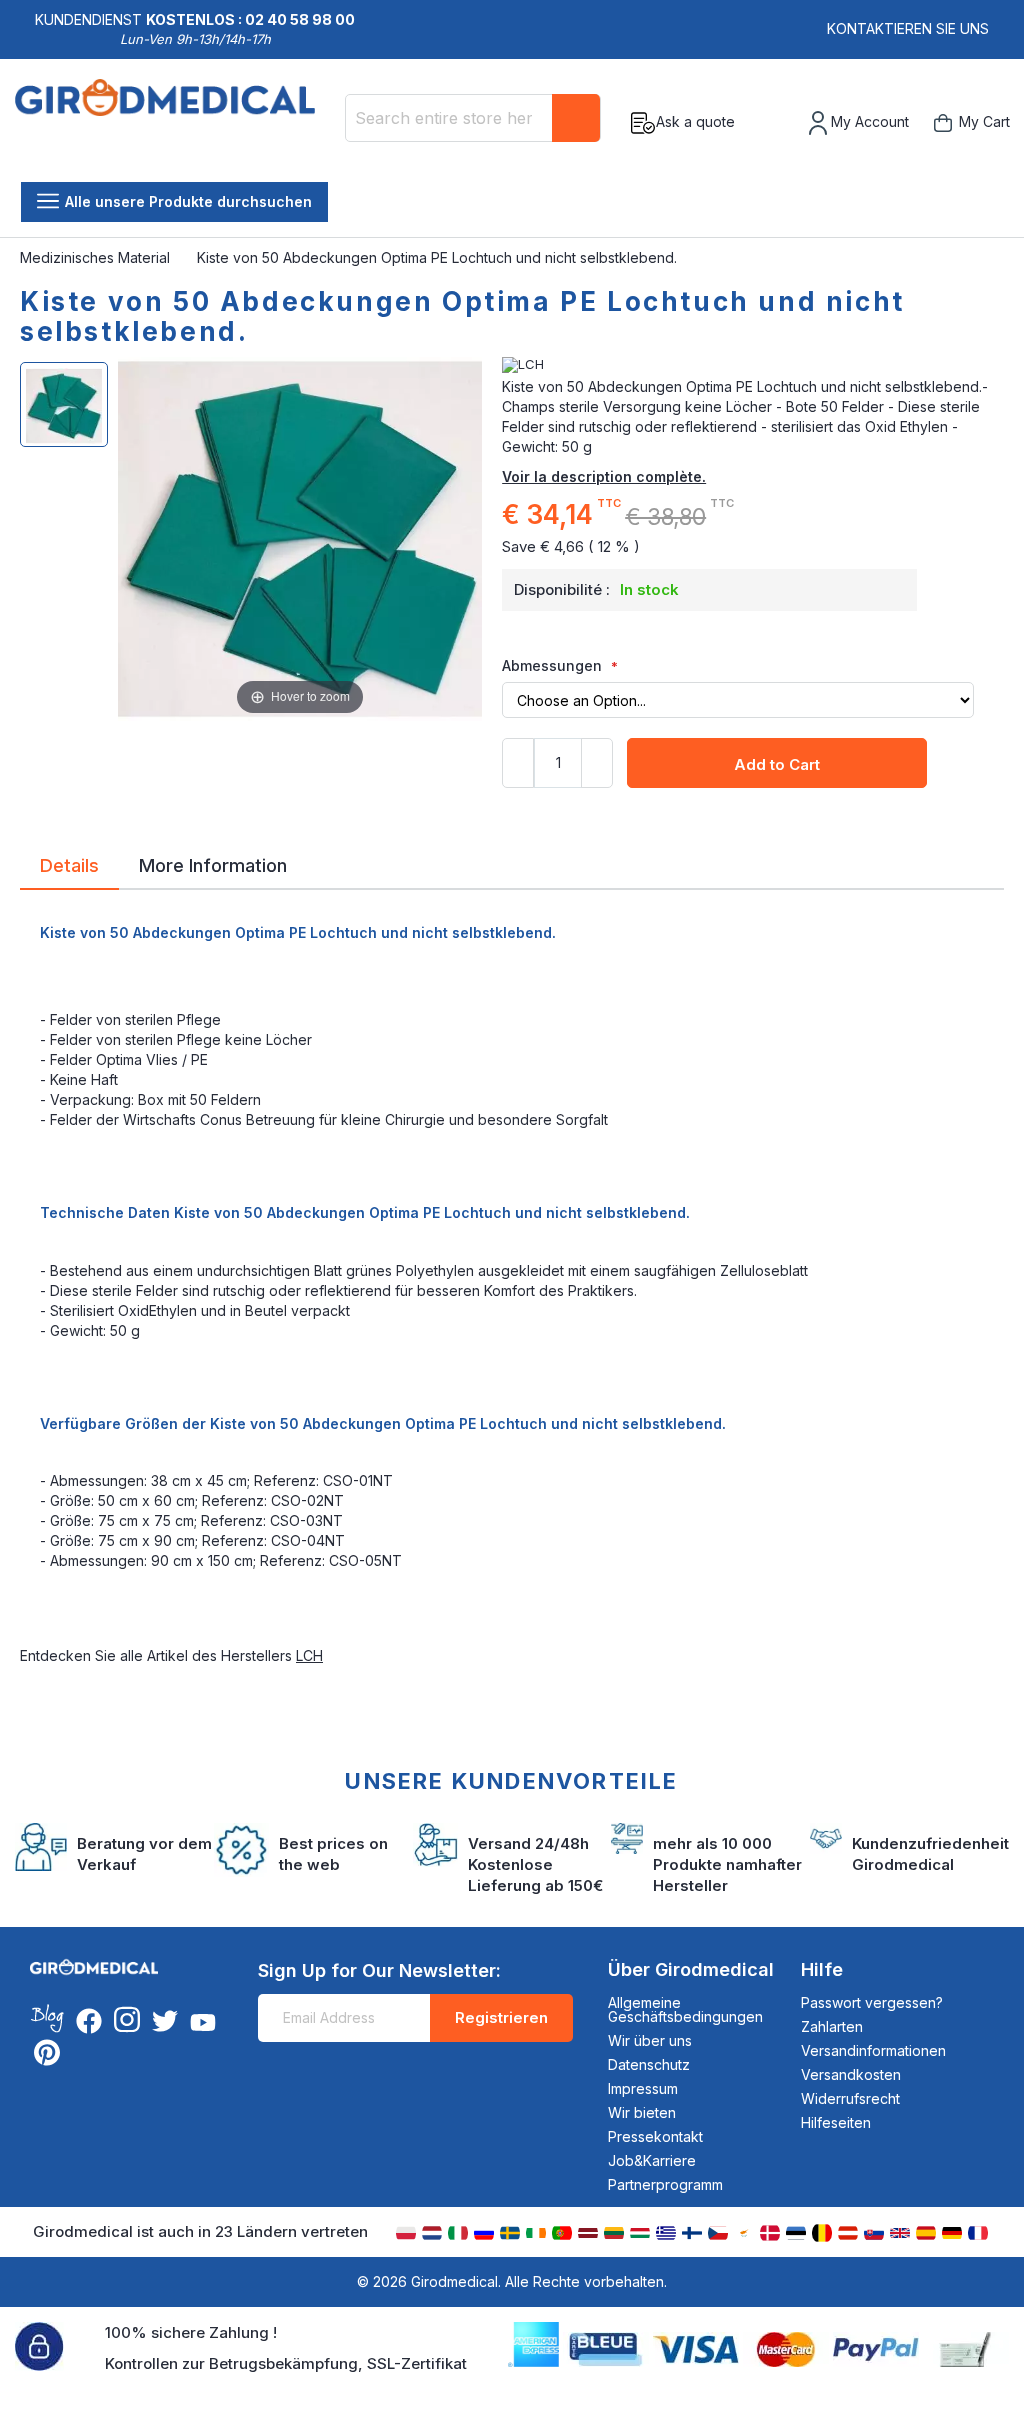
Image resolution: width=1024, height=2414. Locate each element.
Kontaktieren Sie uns (908, 28)
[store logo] (172, 123)
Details (69, 864)
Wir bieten (642, 2112)
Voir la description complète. (604, 476)
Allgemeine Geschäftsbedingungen (685, 2009)
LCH (309, 1655)
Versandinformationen (873, 2050)
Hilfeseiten (836, 2122)
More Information (213, 864)
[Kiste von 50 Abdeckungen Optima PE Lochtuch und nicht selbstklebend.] (64, 404)
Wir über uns (650, 2040)
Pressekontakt (655, 2136)
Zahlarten (832, 2026)
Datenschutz (649, 2064)
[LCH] (753, 365)
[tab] (69, 869)
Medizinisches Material (97, 257)
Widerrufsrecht (850, 2098)
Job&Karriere (652, 2160)
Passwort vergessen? (872, 2002)
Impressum (643, 2088)
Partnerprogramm (665, 2184)
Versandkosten (851, 2074)
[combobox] (473, 118)
